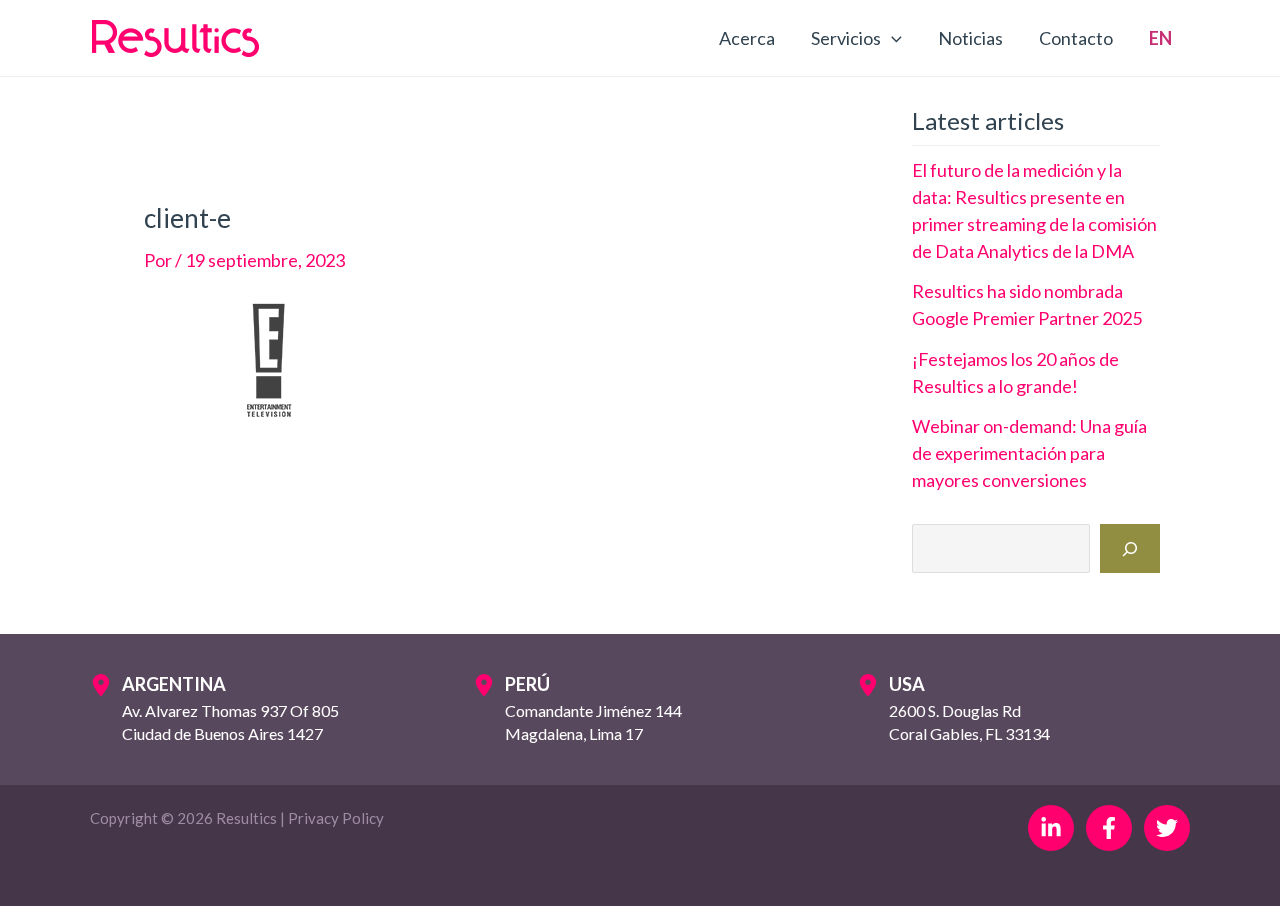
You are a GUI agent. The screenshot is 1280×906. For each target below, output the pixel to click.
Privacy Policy (336, 818)
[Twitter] (1167, 828)
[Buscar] (1130, 548)
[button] (891, 38)
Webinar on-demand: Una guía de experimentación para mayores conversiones (1029, 453)
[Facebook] (1109, 828)
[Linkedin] (1051, 828)
